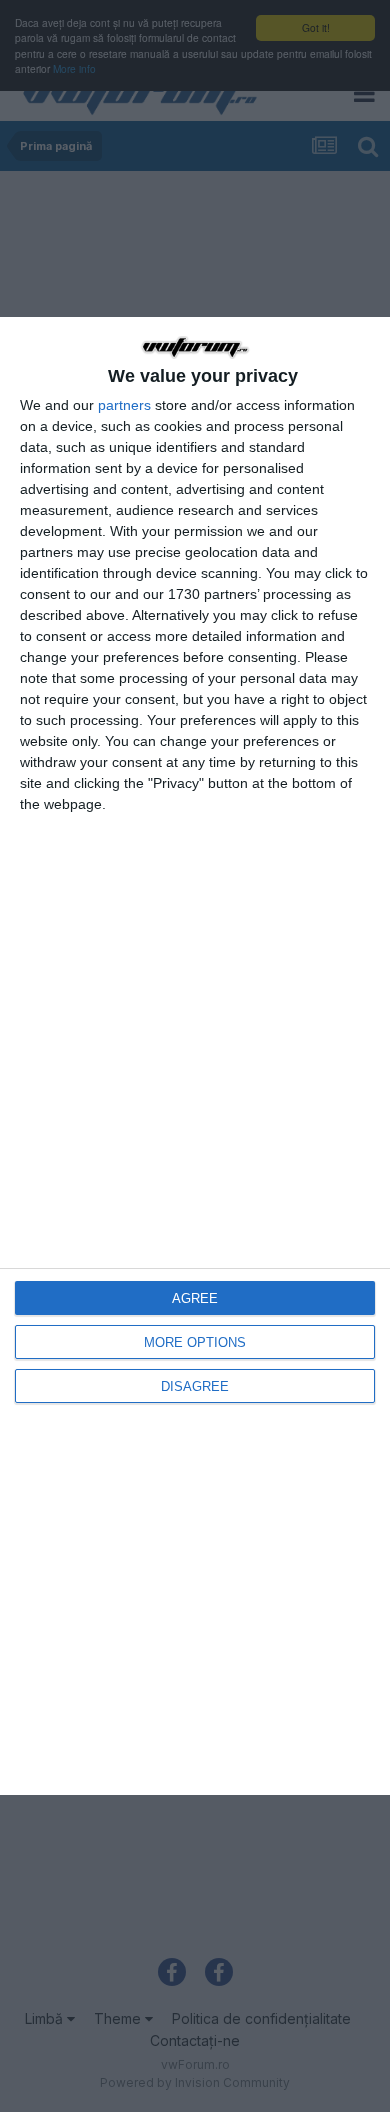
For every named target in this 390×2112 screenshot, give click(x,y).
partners (124, 405)
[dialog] (195, 1056)
